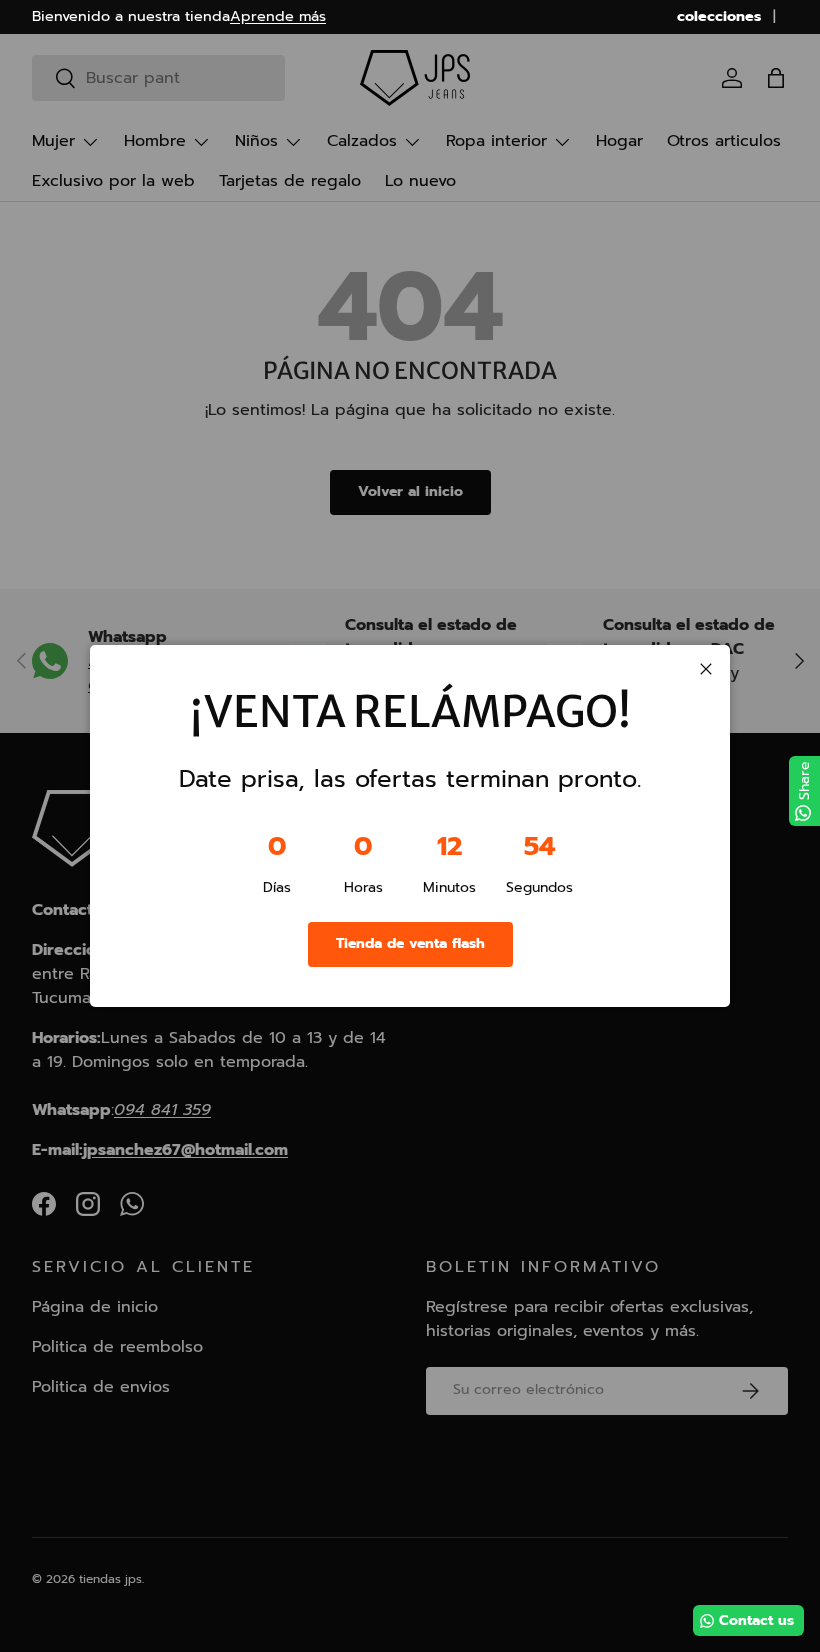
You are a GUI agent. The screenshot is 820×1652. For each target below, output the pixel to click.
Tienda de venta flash (410, 943)
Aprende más (278, 16)
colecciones (719, 16)
